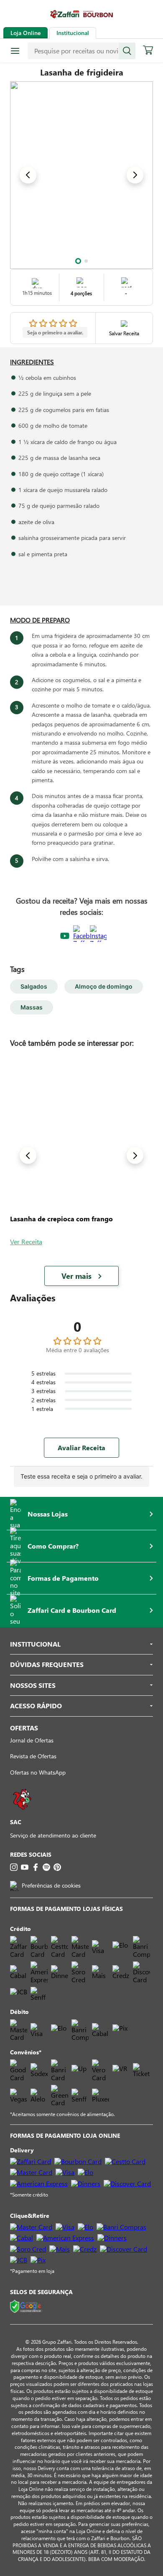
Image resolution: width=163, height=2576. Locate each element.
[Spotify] (46, 1867)
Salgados (34, 986)
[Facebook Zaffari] (81, 936)
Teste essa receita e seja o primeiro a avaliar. (81, 1476)
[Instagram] (14, 1867)
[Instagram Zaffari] (98, 936)
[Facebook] (36, 1867)
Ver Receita (26, 1242)
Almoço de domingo (104, 986)
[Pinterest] (57, 1867)
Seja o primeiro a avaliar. (55, 332)
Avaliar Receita (81, 1447)
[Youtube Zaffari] (65, 936)
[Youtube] (25, 1867)
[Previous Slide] (28, 175)
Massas (32, 1007)
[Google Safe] (26, 2307)
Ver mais (76, 1276)
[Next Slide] (135, 175)
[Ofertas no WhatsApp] (22, 1814)
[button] (78, 261)
